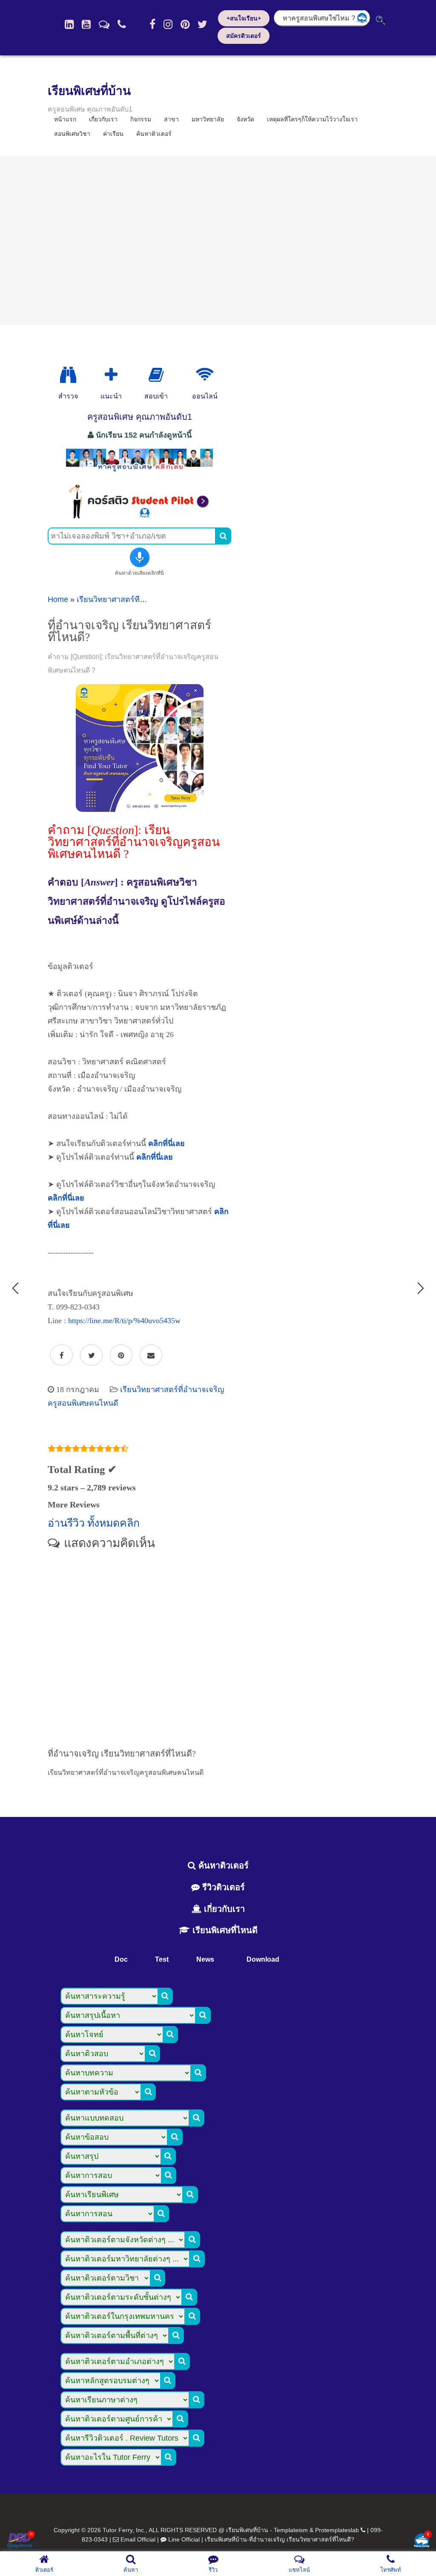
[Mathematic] (111, 375)
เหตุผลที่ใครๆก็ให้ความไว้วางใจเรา (312, 119)
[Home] (69, 24)
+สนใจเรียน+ (244, 18)
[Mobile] (122, 24)
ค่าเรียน (113, 134)
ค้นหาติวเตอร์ (154, 134)
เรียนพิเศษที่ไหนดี (224, 1930)
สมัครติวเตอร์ (244, 36)
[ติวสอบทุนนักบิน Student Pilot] (139, 516)
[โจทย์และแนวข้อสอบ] (422, 2541)
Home (58, 599)
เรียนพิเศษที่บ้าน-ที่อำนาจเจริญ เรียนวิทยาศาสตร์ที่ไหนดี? (280, 2539)
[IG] (168, 24)
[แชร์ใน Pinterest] (121, 1355)
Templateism (291, 2530)
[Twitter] (202, 24)
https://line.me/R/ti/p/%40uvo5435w (124, 1321)
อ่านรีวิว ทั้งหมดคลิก (94, 1523)
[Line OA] (104, 24)
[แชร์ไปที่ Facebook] (62, 1355)
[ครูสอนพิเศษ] (139, 471)
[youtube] (86, 24)
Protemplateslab (337, 2530)
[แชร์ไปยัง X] (91, 1355)
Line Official (184, 2539)
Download (263, 1959)
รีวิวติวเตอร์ (222, 1887)
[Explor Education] (68, 375)
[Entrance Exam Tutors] (156, 375)
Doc (121, 1959)
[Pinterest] (185, 24)
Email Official (138, 2539)
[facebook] (152, 24)
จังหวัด (245, 119)
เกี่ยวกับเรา (223, 1909)
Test (162, 1959)
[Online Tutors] (205, 375)
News (205, 1959)
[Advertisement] (218, 241)
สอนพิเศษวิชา (72, 134)
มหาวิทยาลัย (208, 119)
